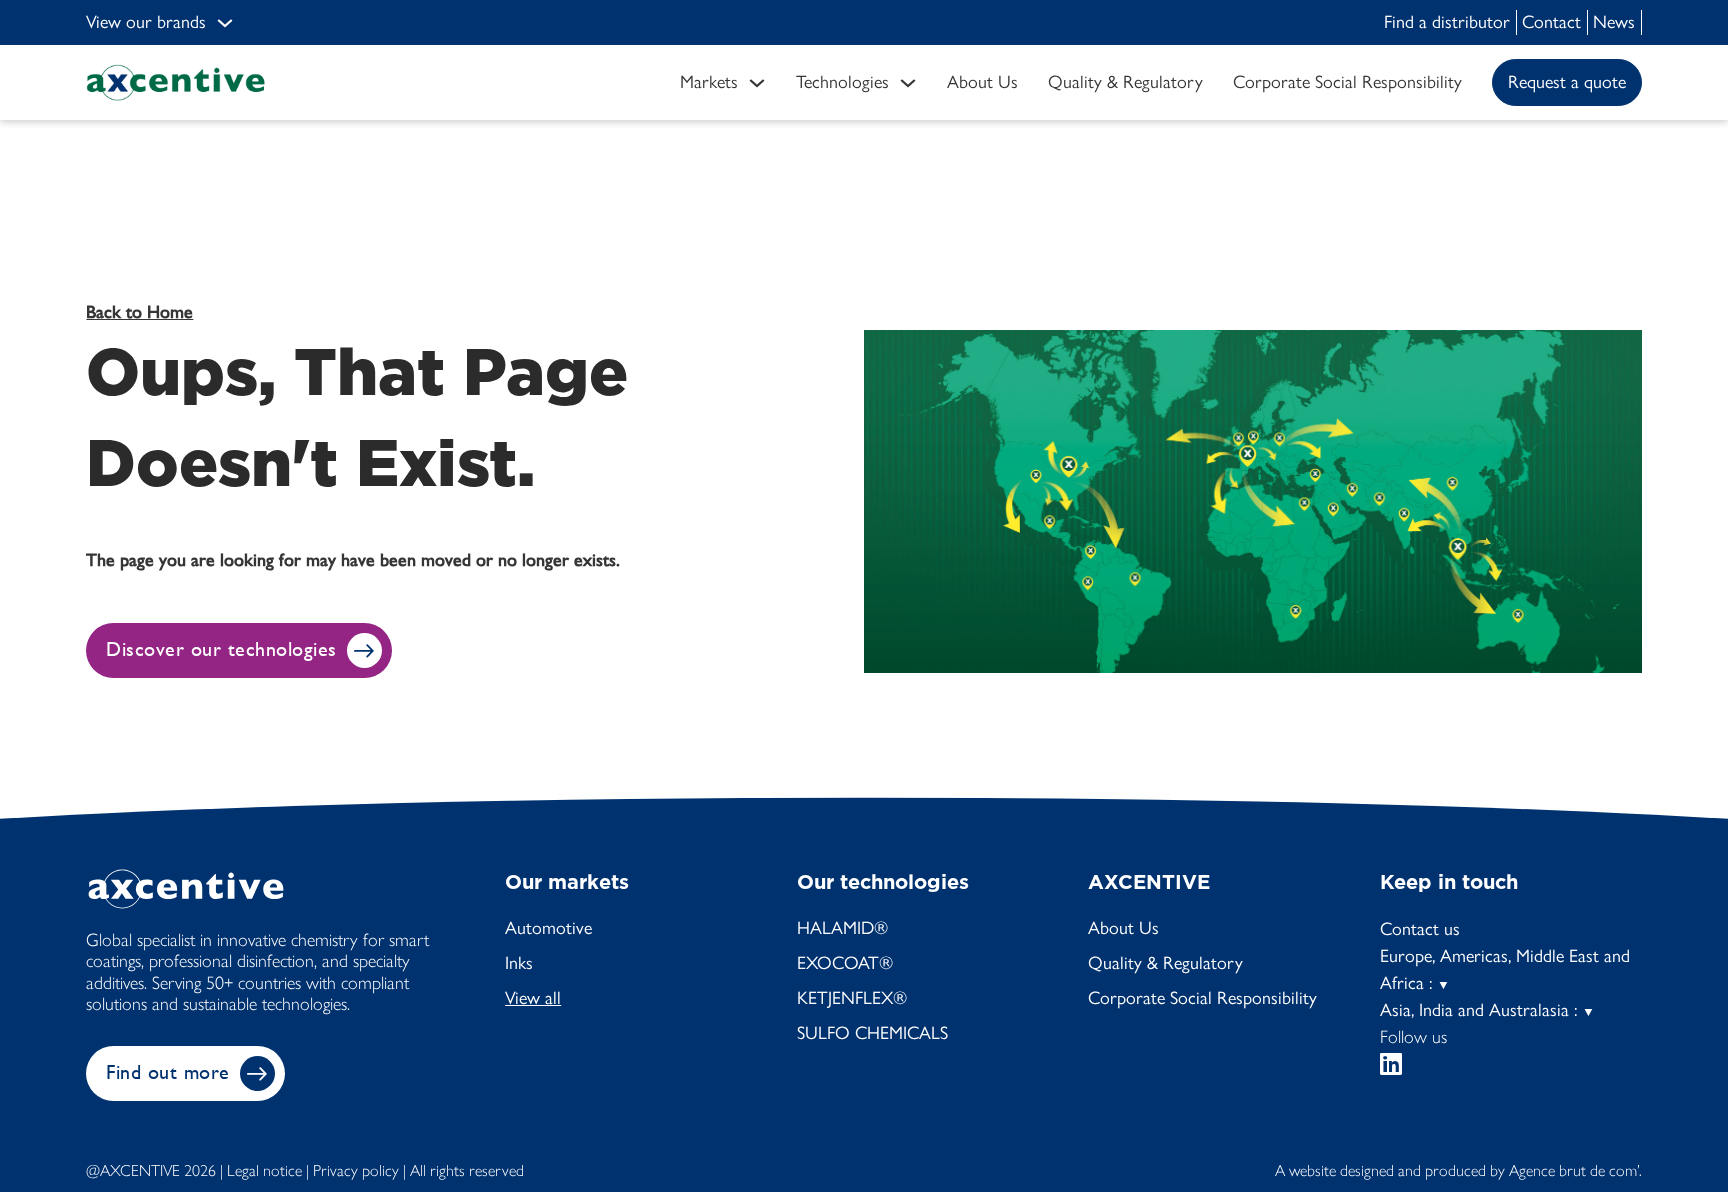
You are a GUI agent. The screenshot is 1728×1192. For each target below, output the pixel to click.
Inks (519, 963)
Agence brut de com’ (1574, 1170)
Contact (1551, 22)
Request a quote (1567, 82)
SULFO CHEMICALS (872, 1033)
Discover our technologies (221, 649)
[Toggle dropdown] (225, 23)
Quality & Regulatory (1125, 82)
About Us (1123, 928)
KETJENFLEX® (852, 998)
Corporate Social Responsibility (1202, 998)
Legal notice (264, 1170)
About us (982, 82)
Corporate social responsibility (1347, 82)
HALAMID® (842, 928)
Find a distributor (1447, 22)
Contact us (1420, 929)
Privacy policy (356, 1170)
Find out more (168, 1072)
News (1614, 22)
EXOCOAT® (845, 963)
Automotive (548, 928)
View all (533, 998)
